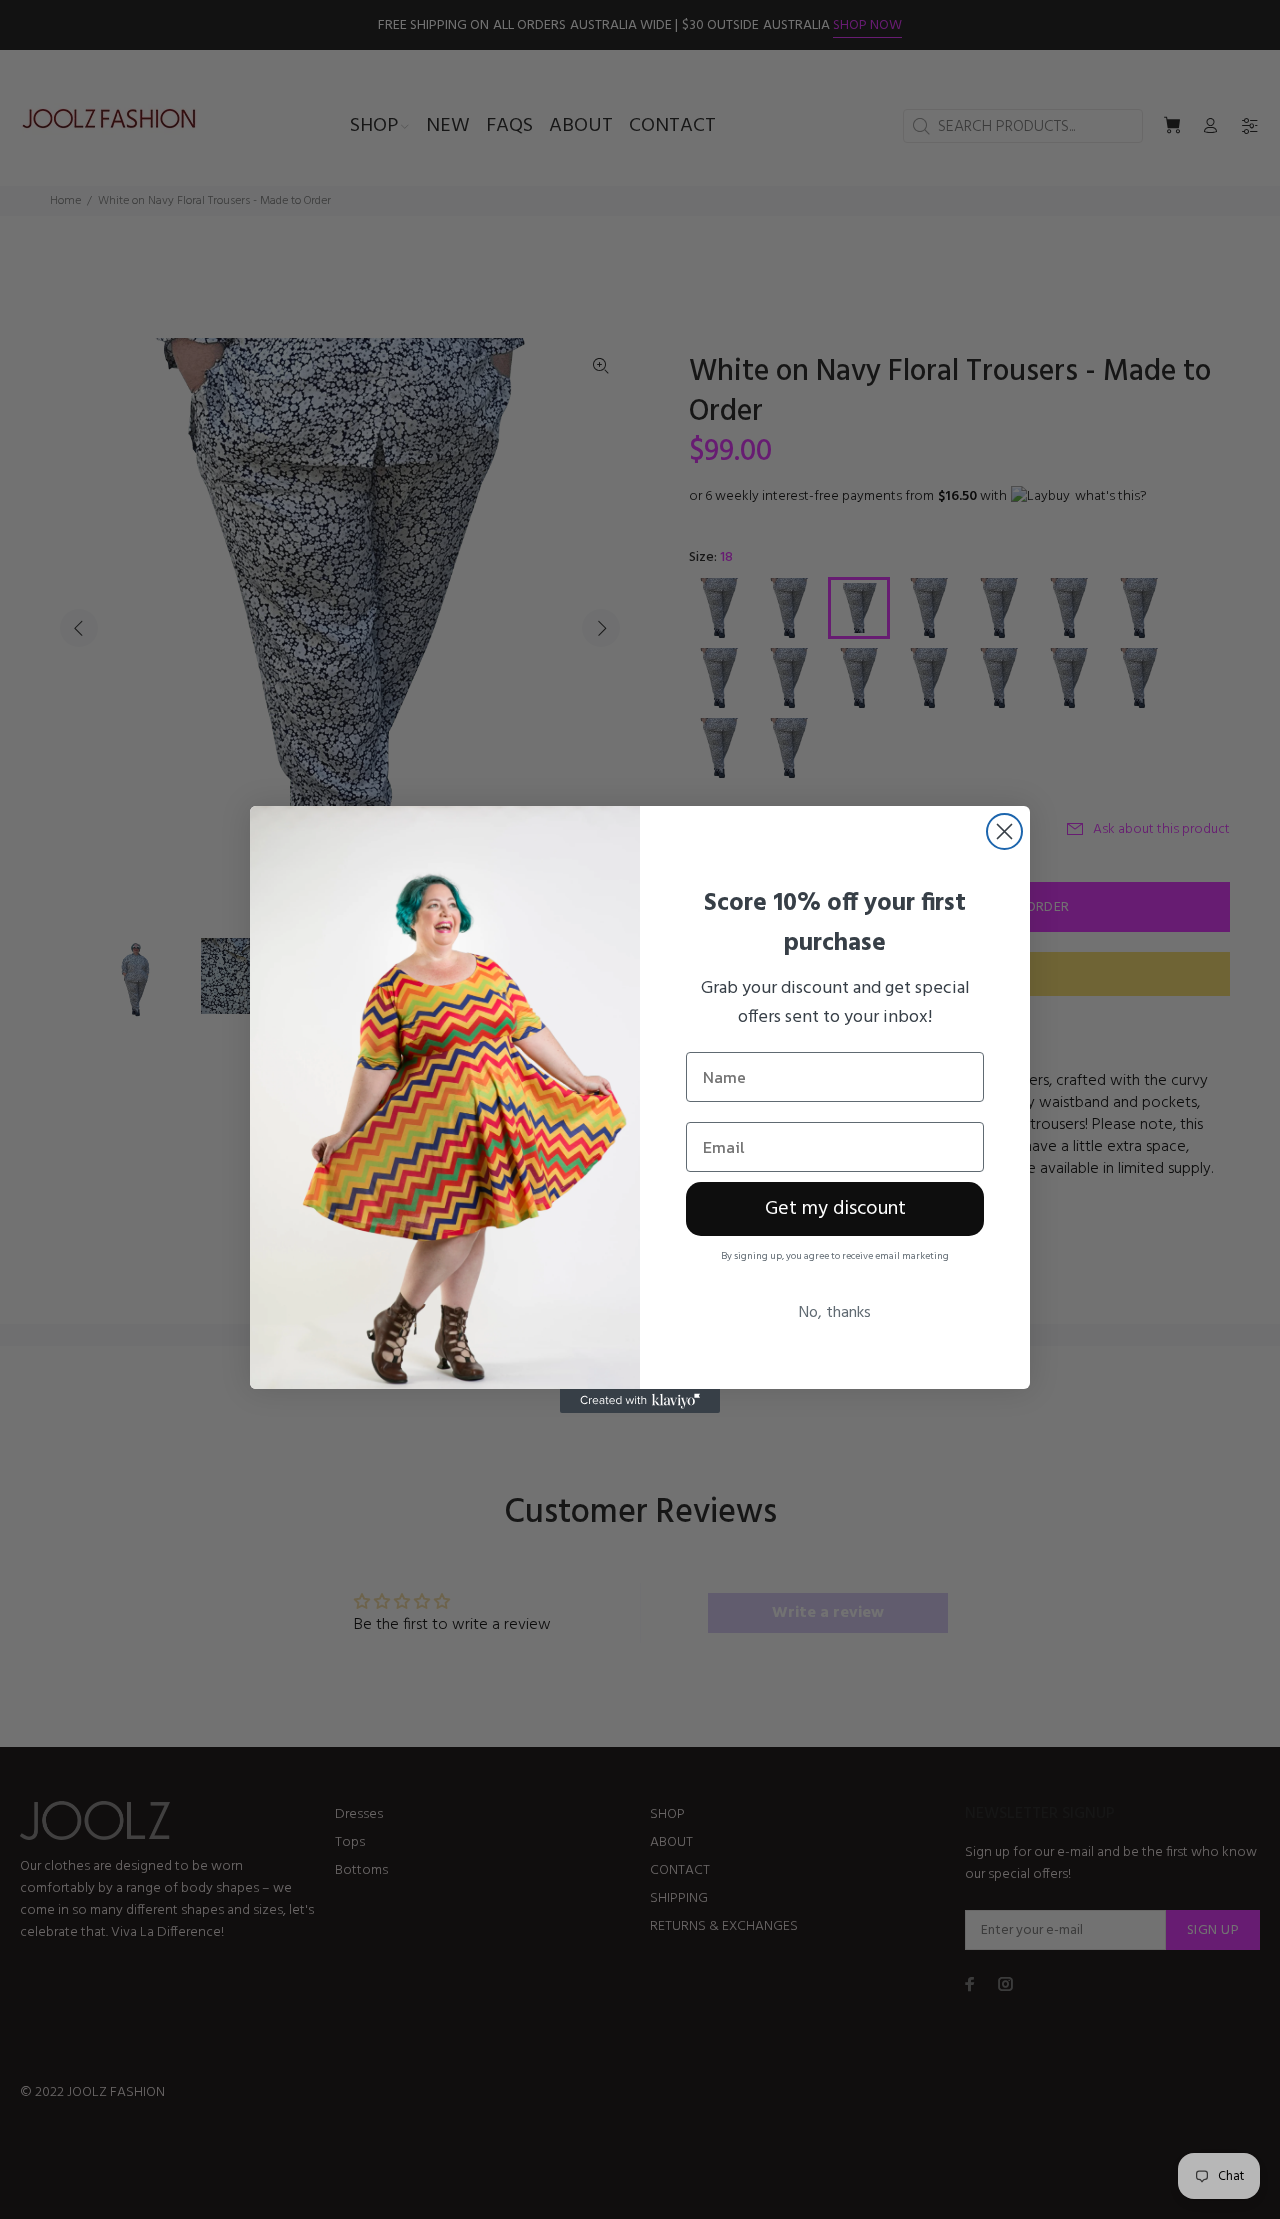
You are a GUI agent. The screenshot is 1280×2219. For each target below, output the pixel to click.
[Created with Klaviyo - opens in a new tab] (640, 1401)
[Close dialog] (1004, 831)
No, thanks (835, 1313)
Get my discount (835, 1209)
